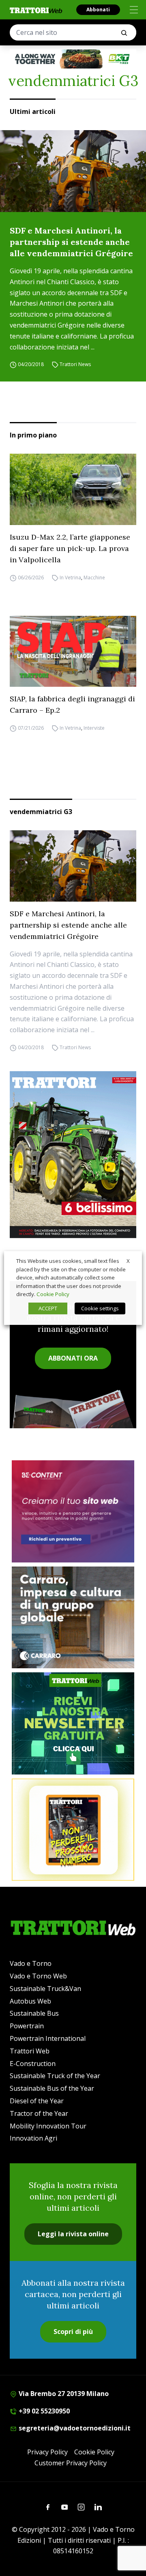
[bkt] (73, 59)
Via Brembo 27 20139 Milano (63, 2394)
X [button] (128, 1261)
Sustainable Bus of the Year (52, 2088)
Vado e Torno (31, 1963)
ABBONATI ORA (73, 1358)
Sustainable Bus (34, 2013)
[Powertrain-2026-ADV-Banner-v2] (73, 1618)
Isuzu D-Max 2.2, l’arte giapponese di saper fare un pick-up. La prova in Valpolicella (70, 548)
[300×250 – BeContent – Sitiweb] (73, 1511)
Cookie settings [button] (100, 1308)
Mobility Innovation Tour (48, 2126)
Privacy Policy (47, 2452)
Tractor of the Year (39, 2113)
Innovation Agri (33, 2138)
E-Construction (33, 2064)
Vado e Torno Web (38, 1976)
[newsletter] (73, 1723)
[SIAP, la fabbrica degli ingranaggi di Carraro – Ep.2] (73, 652)
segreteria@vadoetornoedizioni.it (74, 2428)
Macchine (94, 578)
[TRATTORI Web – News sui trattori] (36, 10)
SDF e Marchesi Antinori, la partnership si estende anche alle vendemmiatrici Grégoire (71, 242)
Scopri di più (73, 2332)
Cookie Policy (94, 2452)
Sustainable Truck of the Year (55, 2076)
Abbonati (98, 10)
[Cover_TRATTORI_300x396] (73, 1155)
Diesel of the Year (37, 2101)
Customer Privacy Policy (71, 2463)
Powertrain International (48, 2038)
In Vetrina (70, 578)
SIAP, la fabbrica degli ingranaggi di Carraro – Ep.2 (72, 704)
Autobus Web (30, 2001)
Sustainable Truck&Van (45, 1989)
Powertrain (27, 2026)
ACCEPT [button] (48, 1308)
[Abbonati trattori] (73, 1830)
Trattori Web (30, 2051)
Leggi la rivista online (73, 2234)
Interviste (94, 728)
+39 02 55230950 (43, 2411)
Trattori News (75, 364)
